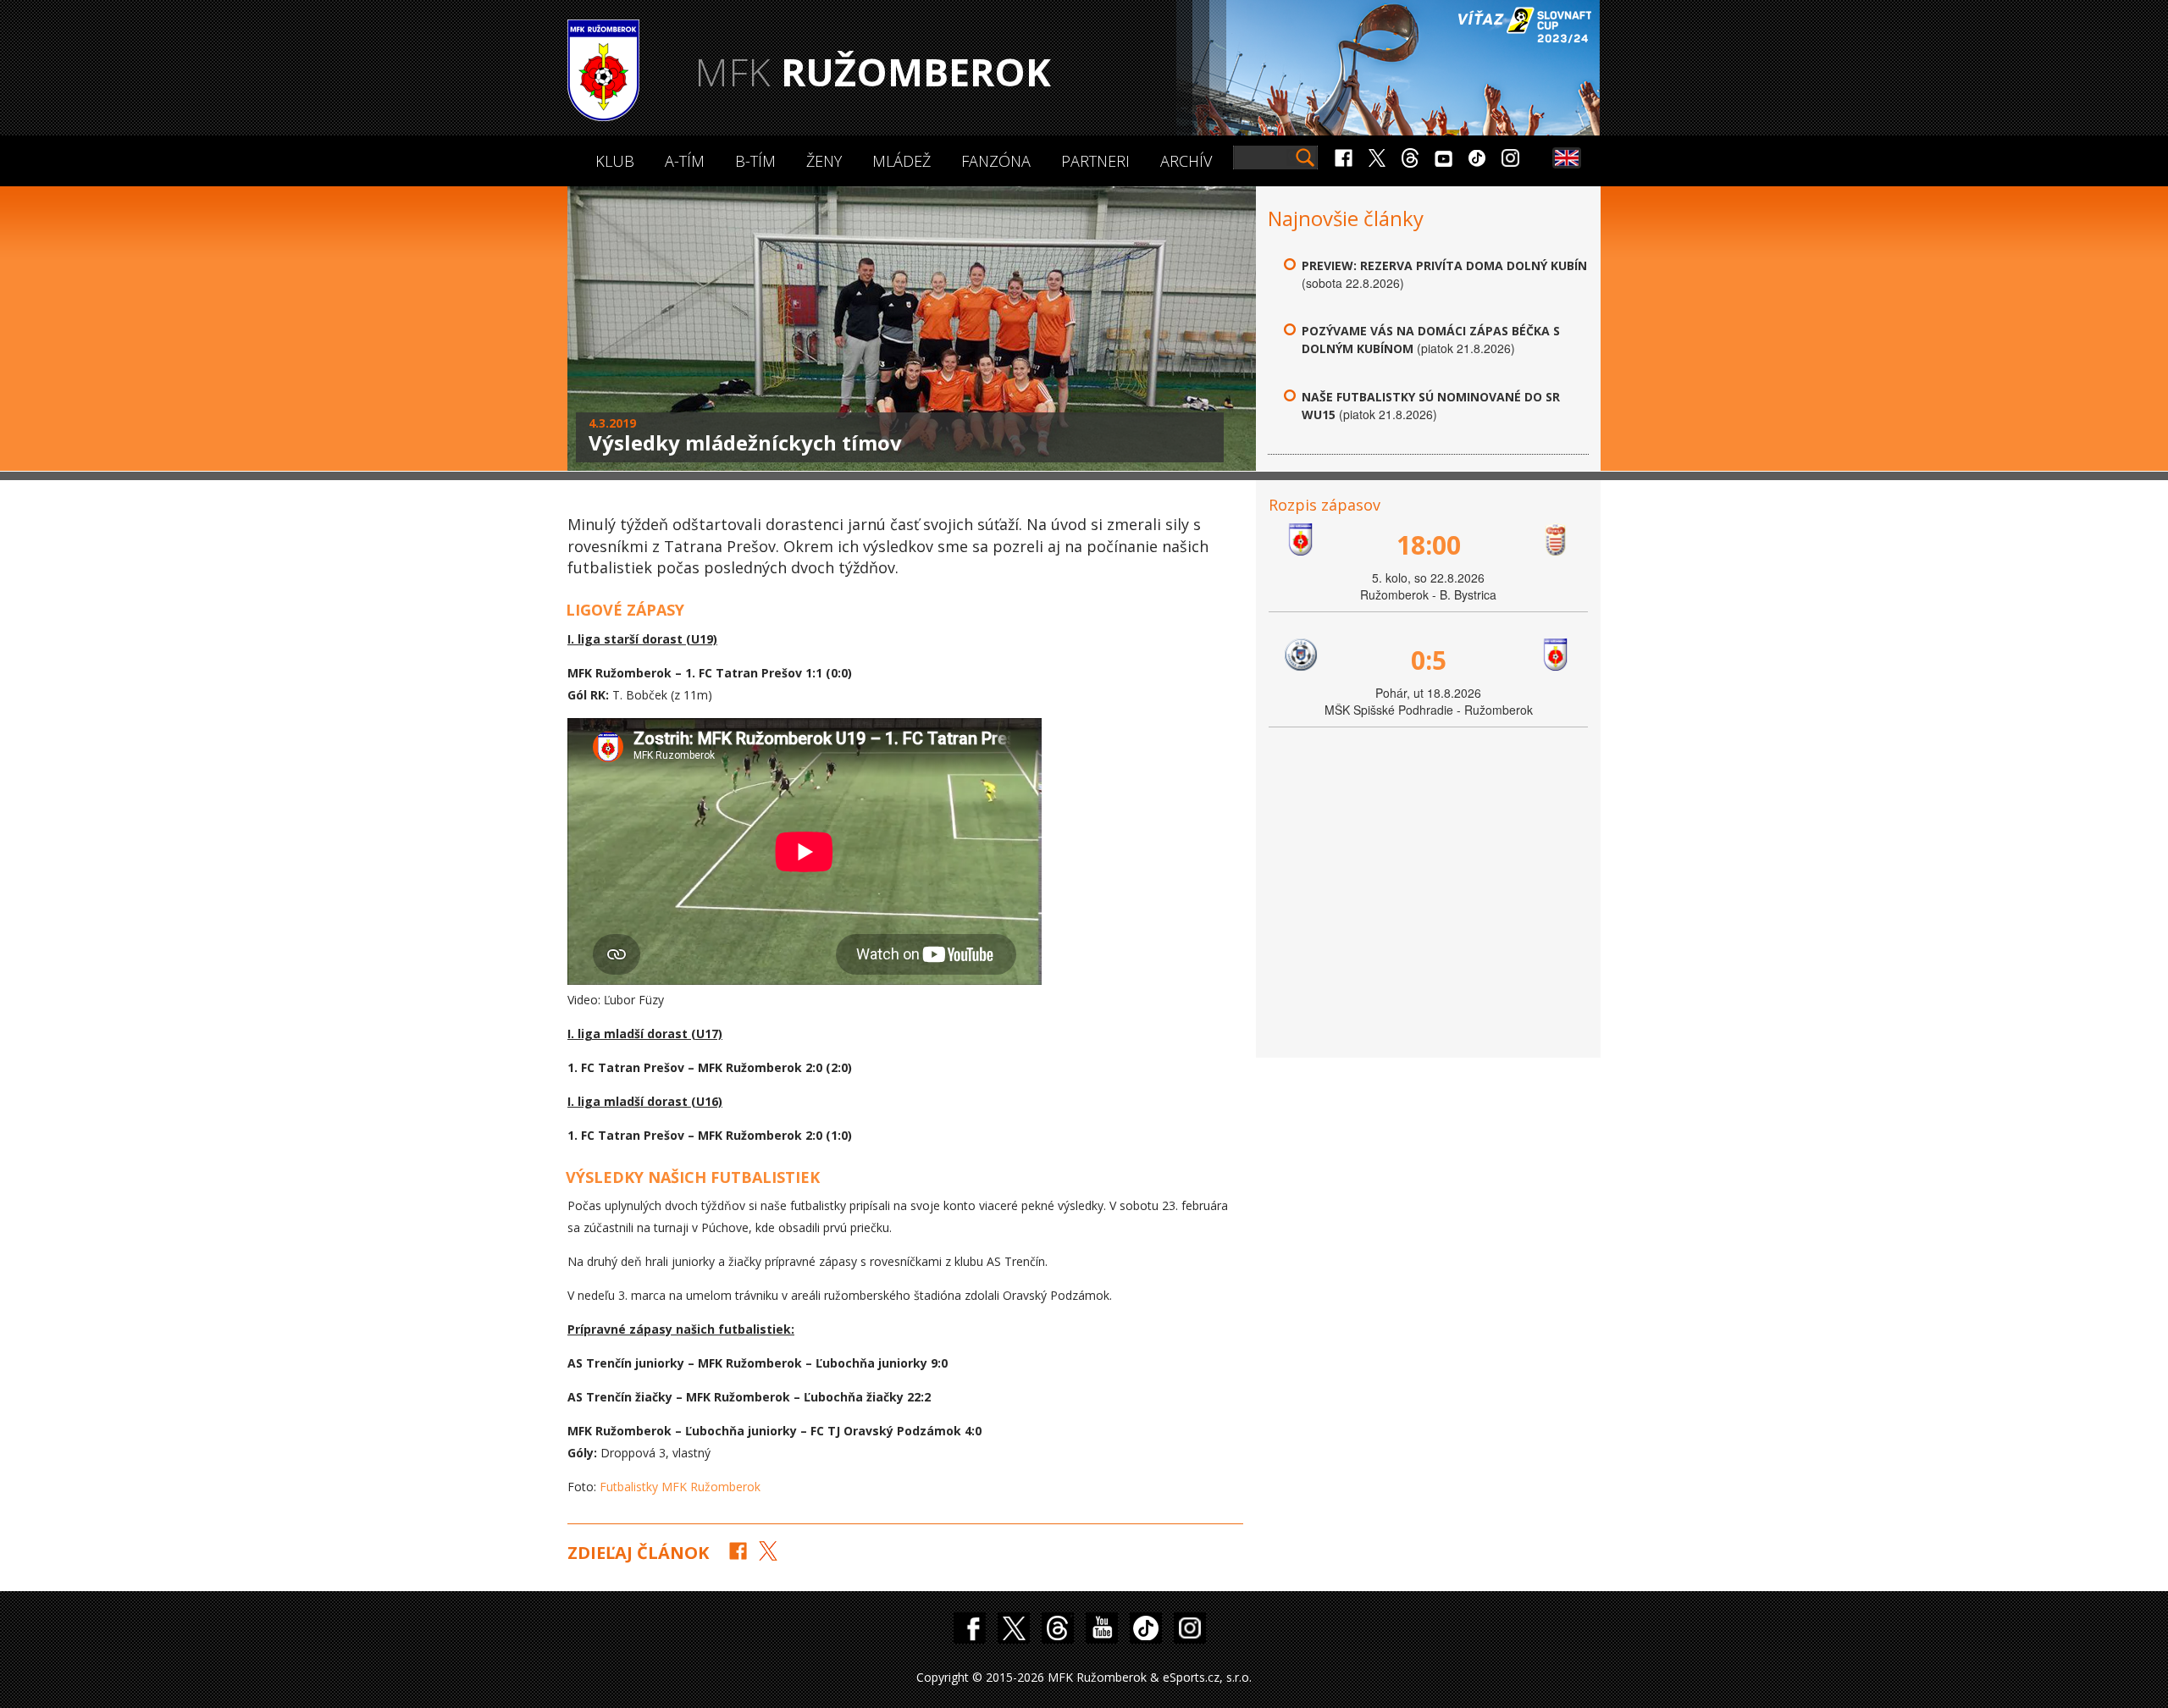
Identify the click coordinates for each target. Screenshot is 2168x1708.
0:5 (1429, 660)
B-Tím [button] (755, 161)
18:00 (1429, 545)
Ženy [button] (824, 161)
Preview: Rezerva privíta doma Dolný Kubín (1444, 265)
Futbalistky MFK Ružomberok (680, 1487)
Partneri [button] (1095, 161)
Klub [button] (615, 161)
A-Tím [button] (685, 161)
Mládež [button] (901, 161)
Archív (1186, 161)
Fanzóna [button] (996, 161)
